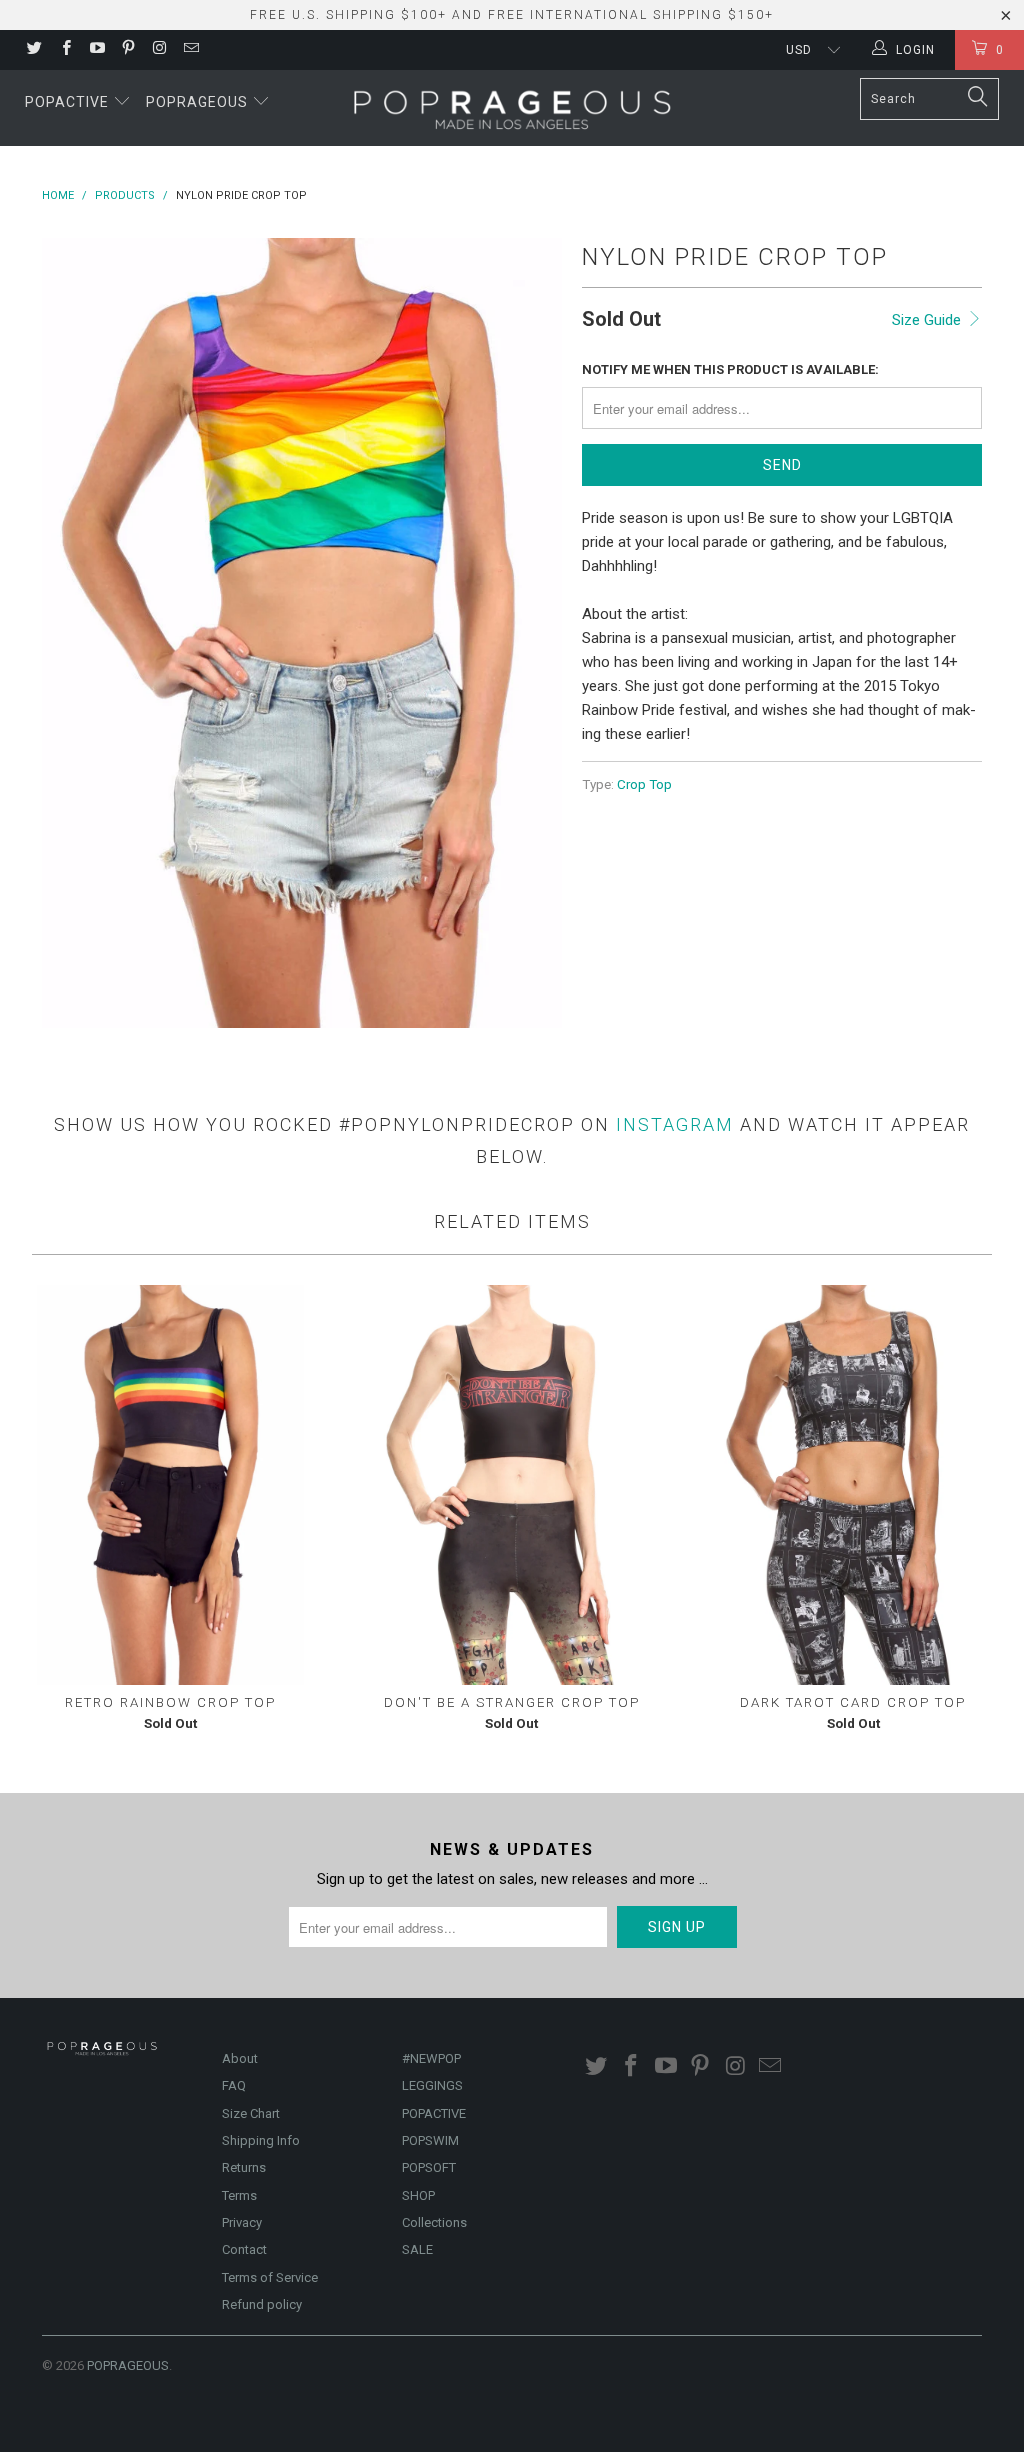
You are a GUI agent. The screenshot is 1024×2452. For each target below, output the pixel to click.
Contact (244, 2249)
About (240, 2058)
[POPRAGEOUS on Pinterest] (127, 50)
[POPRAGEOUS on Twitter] (33, 50)
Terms (239, 2195)
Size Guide (928, 320)
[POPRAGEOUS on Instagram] (158, 50)
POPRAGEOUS (128, 2365)
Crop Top (644, 784)
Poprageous (199, 102)
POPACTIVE (434, 2113)
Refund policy (262, 2304)
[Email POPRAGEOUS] (189, 50)
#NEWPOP (431, 2058)
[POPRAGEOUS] (512, 108)
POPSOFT (429, 2167)
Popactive (69, 102)
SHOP (418, 2195)
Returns (244, 2167)
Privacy (242, 2222)
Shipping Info (261, 2140)
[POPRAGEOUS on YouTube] (96, 50)
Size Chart (251, 2113)
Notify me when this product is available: (730, 369)
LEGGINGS (432, 2085)
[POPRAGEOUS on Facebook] (64, 50)
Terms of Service (270, 2277)
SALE (417, 2249)
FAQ (234, 2085)
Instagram (675, 1124)
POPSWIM (430, 2140)
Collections (434, 2222)
